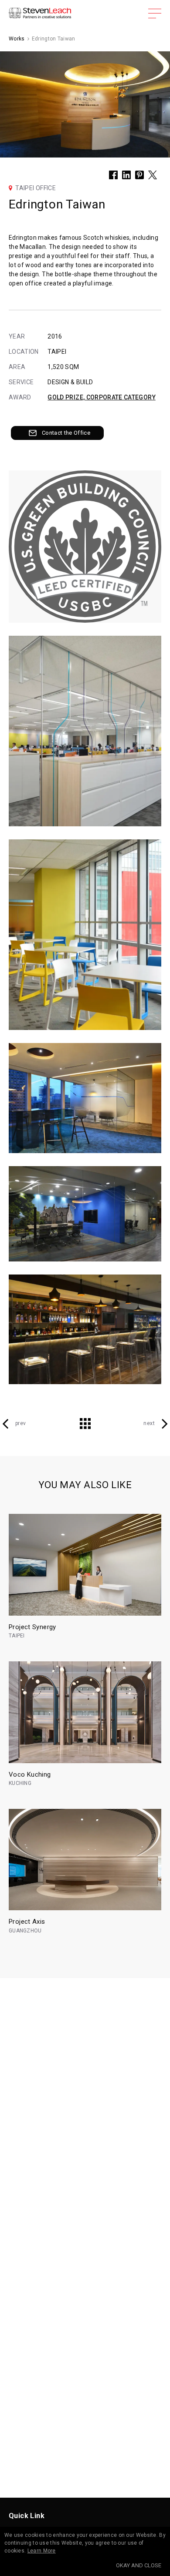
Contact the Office (66, 433)
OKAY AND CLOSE (139, 2565)
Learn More (42, 2551)
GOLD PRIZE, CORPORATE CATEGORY (102, 397)
